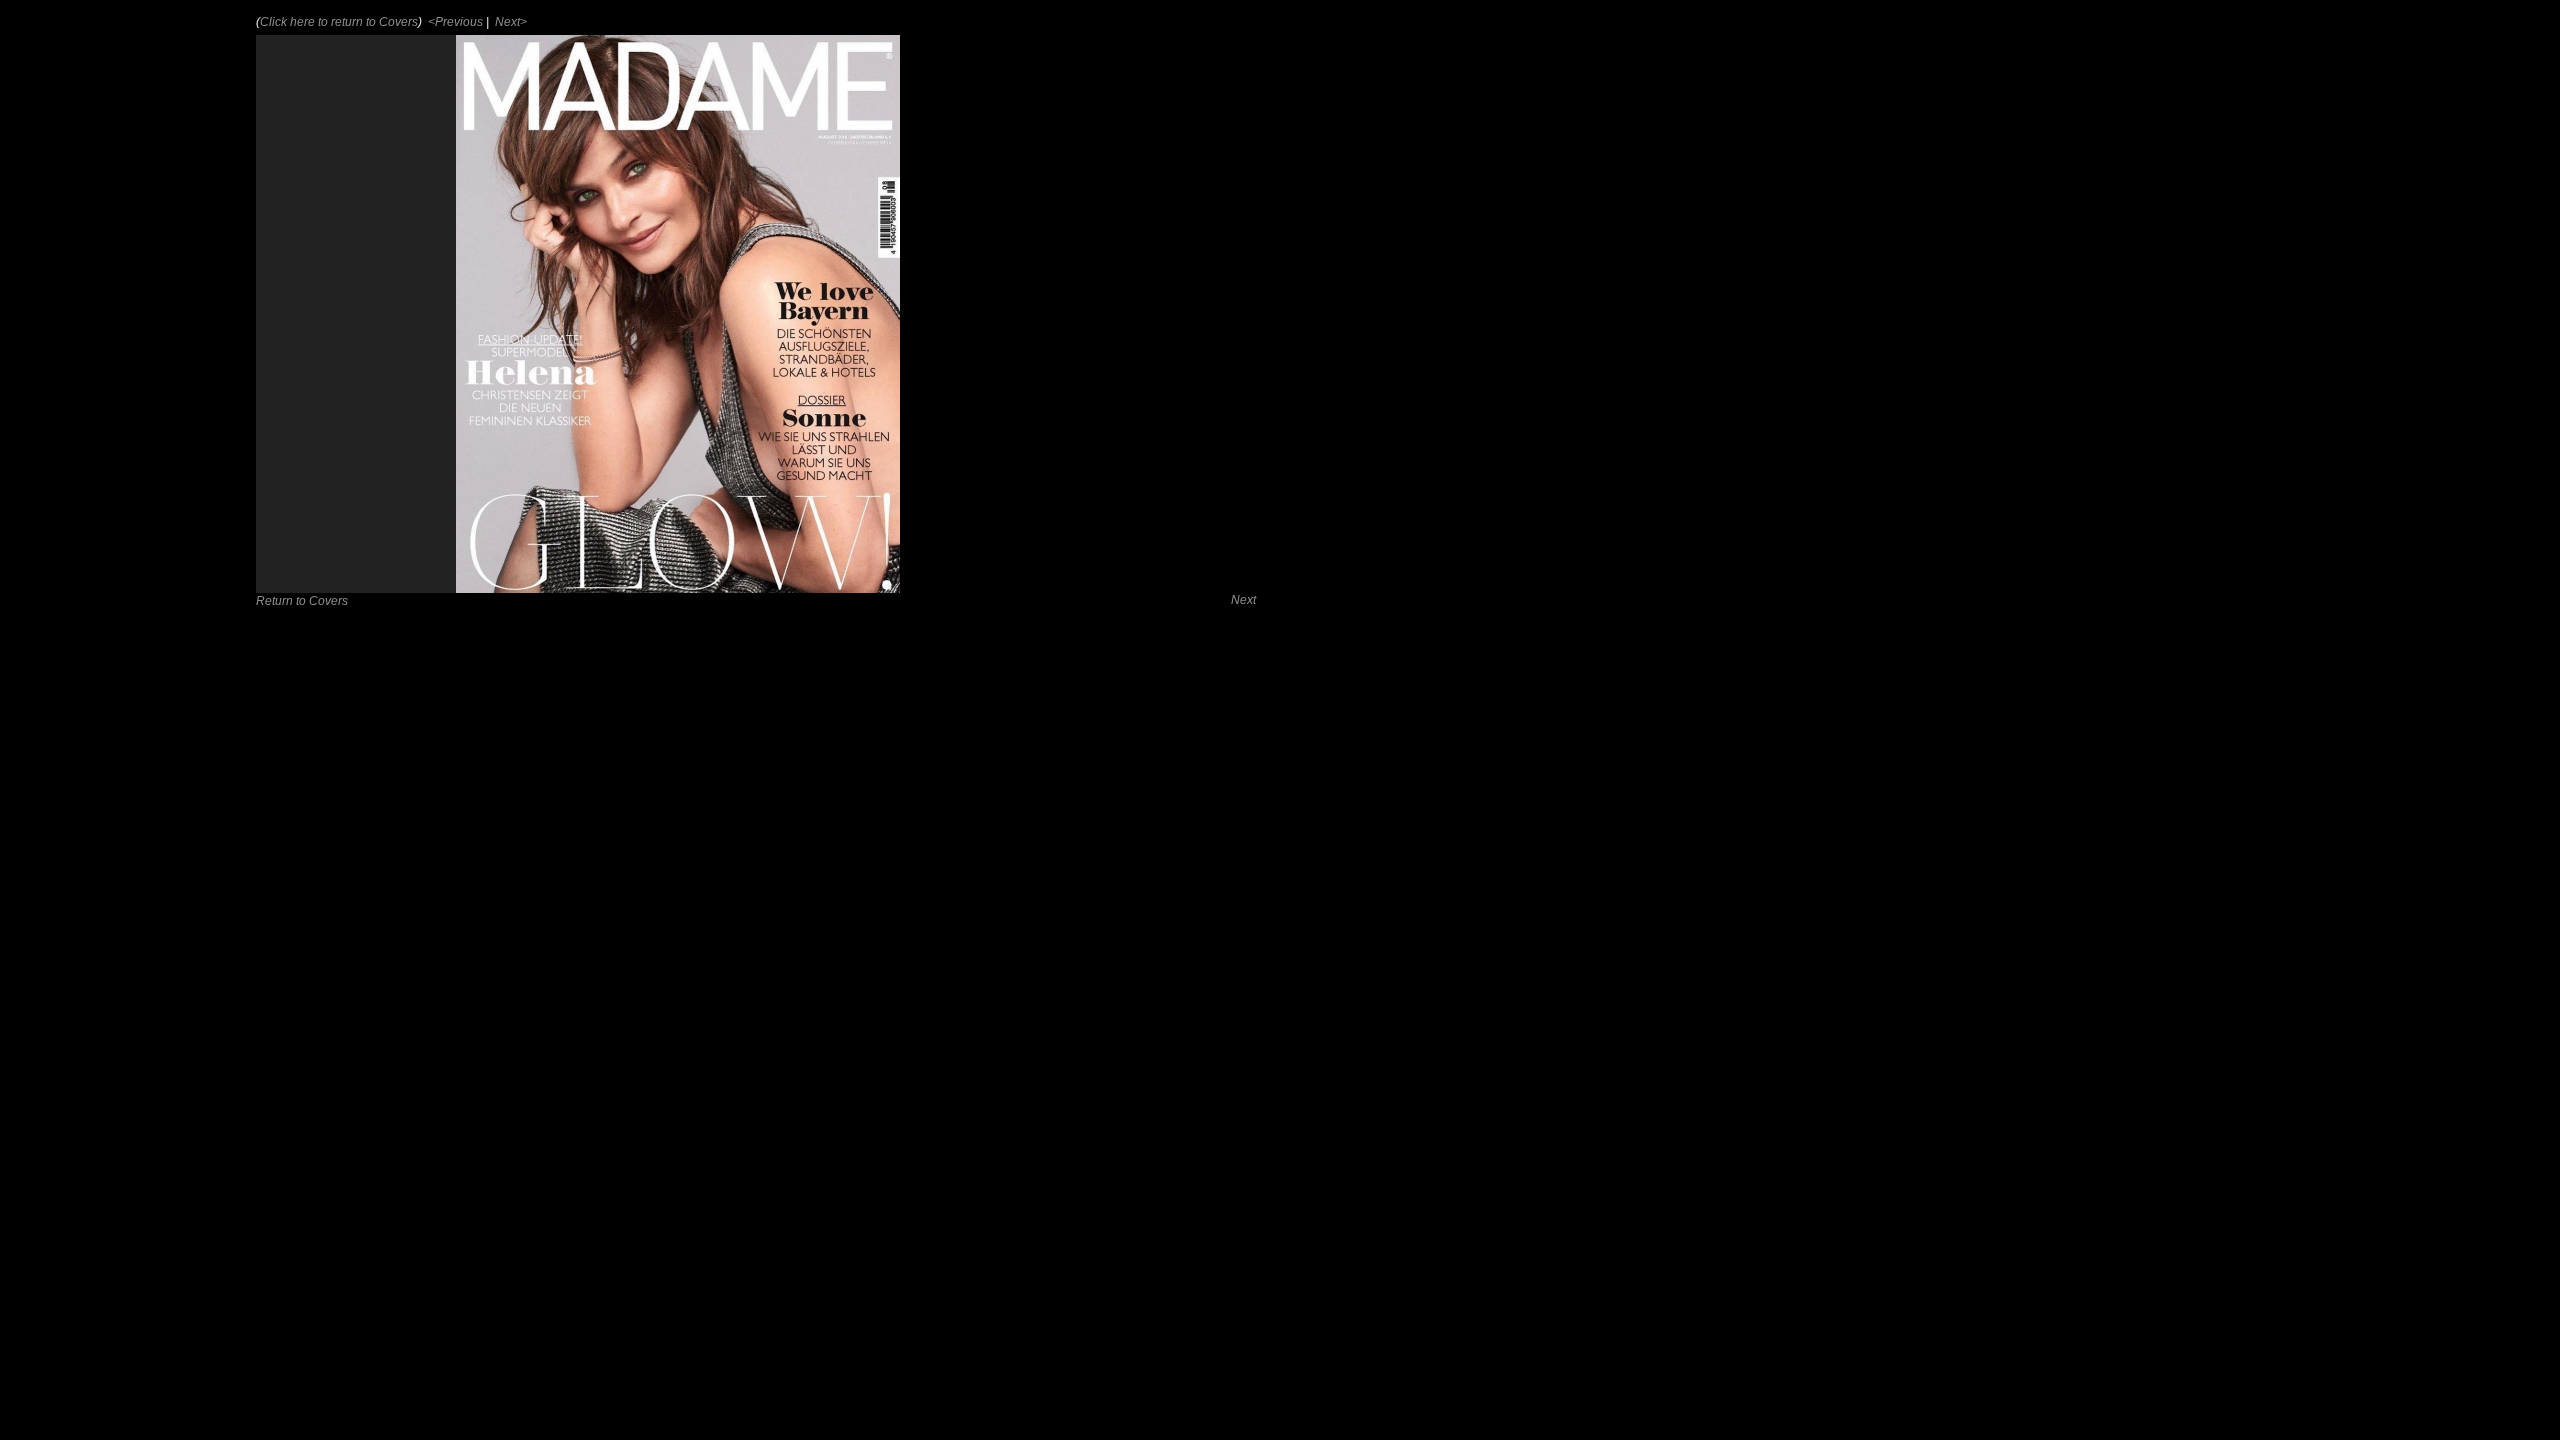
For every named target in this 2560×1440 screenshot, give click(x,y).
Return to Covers (302, 601)
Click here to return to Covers (339, 22)
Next (1243, 600)
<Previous (454, 22)
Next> (509, 22)
